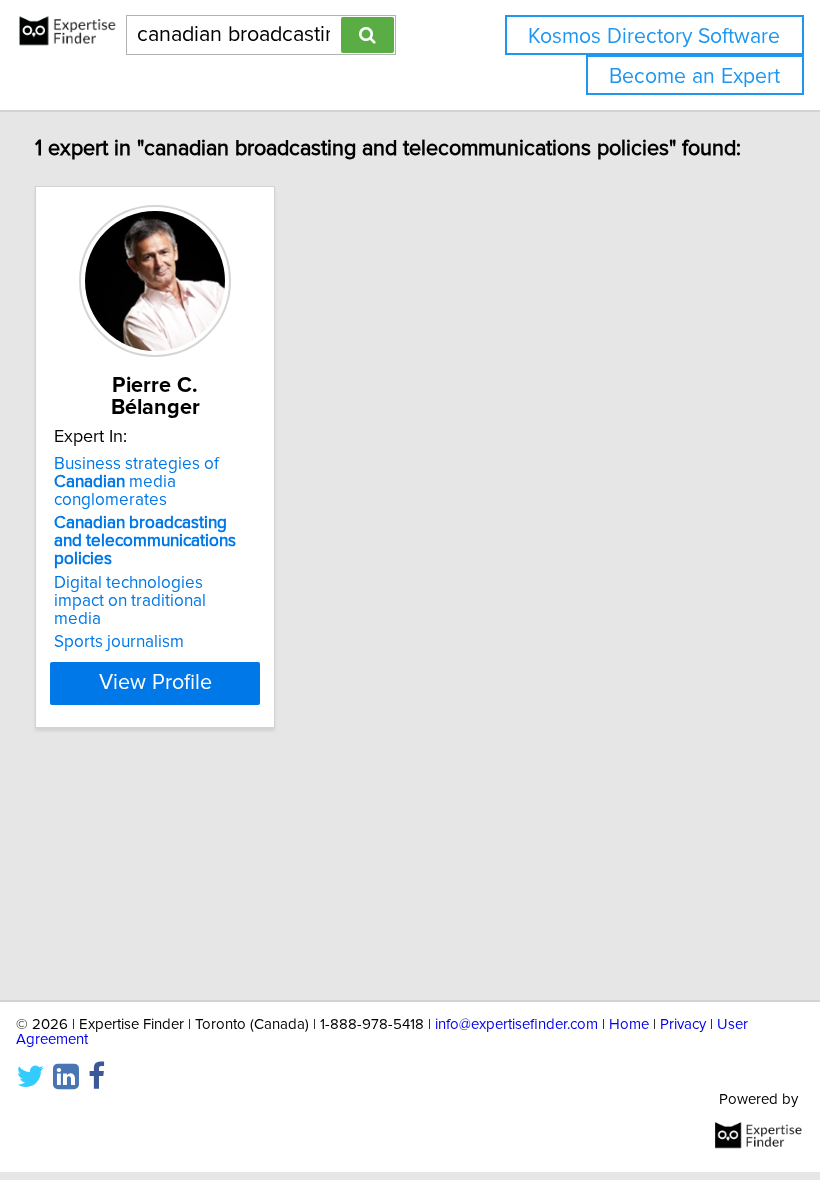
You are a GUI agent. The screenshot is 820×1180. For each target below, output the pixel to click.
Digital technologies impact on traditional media (130, 601)
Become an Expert (694, 76)
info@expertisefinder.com (516, 1024)
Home (629, 1024)
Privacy (683, 1024)
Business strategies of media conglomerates (136, 482)
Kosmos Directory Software (654, 36)
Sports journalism (119, 642)
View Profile (155, 683)
